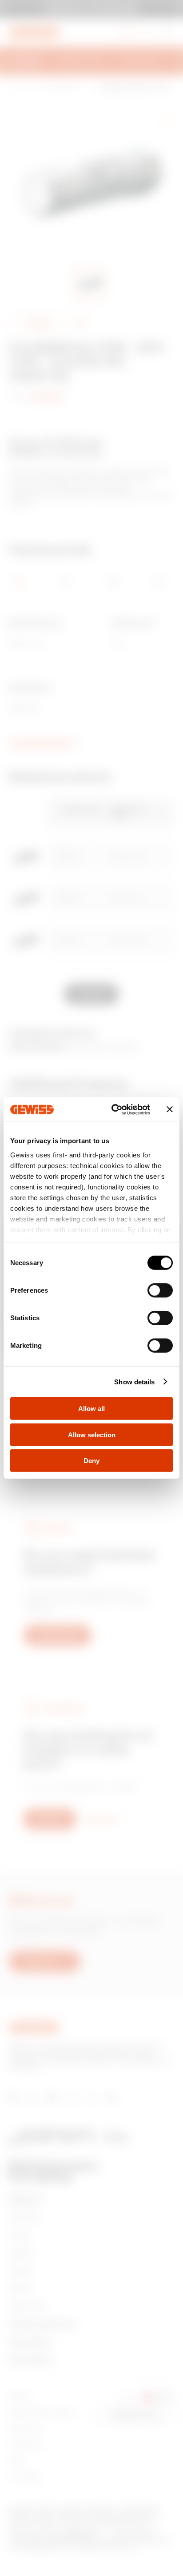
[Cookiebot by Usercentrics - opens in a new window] (113, 1109)
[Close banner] (170, 1109)
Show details (134, 1381)
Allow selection (92, 1434)
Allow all (91, 1409)
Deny (91, 1461)
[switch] (160, 1290)
